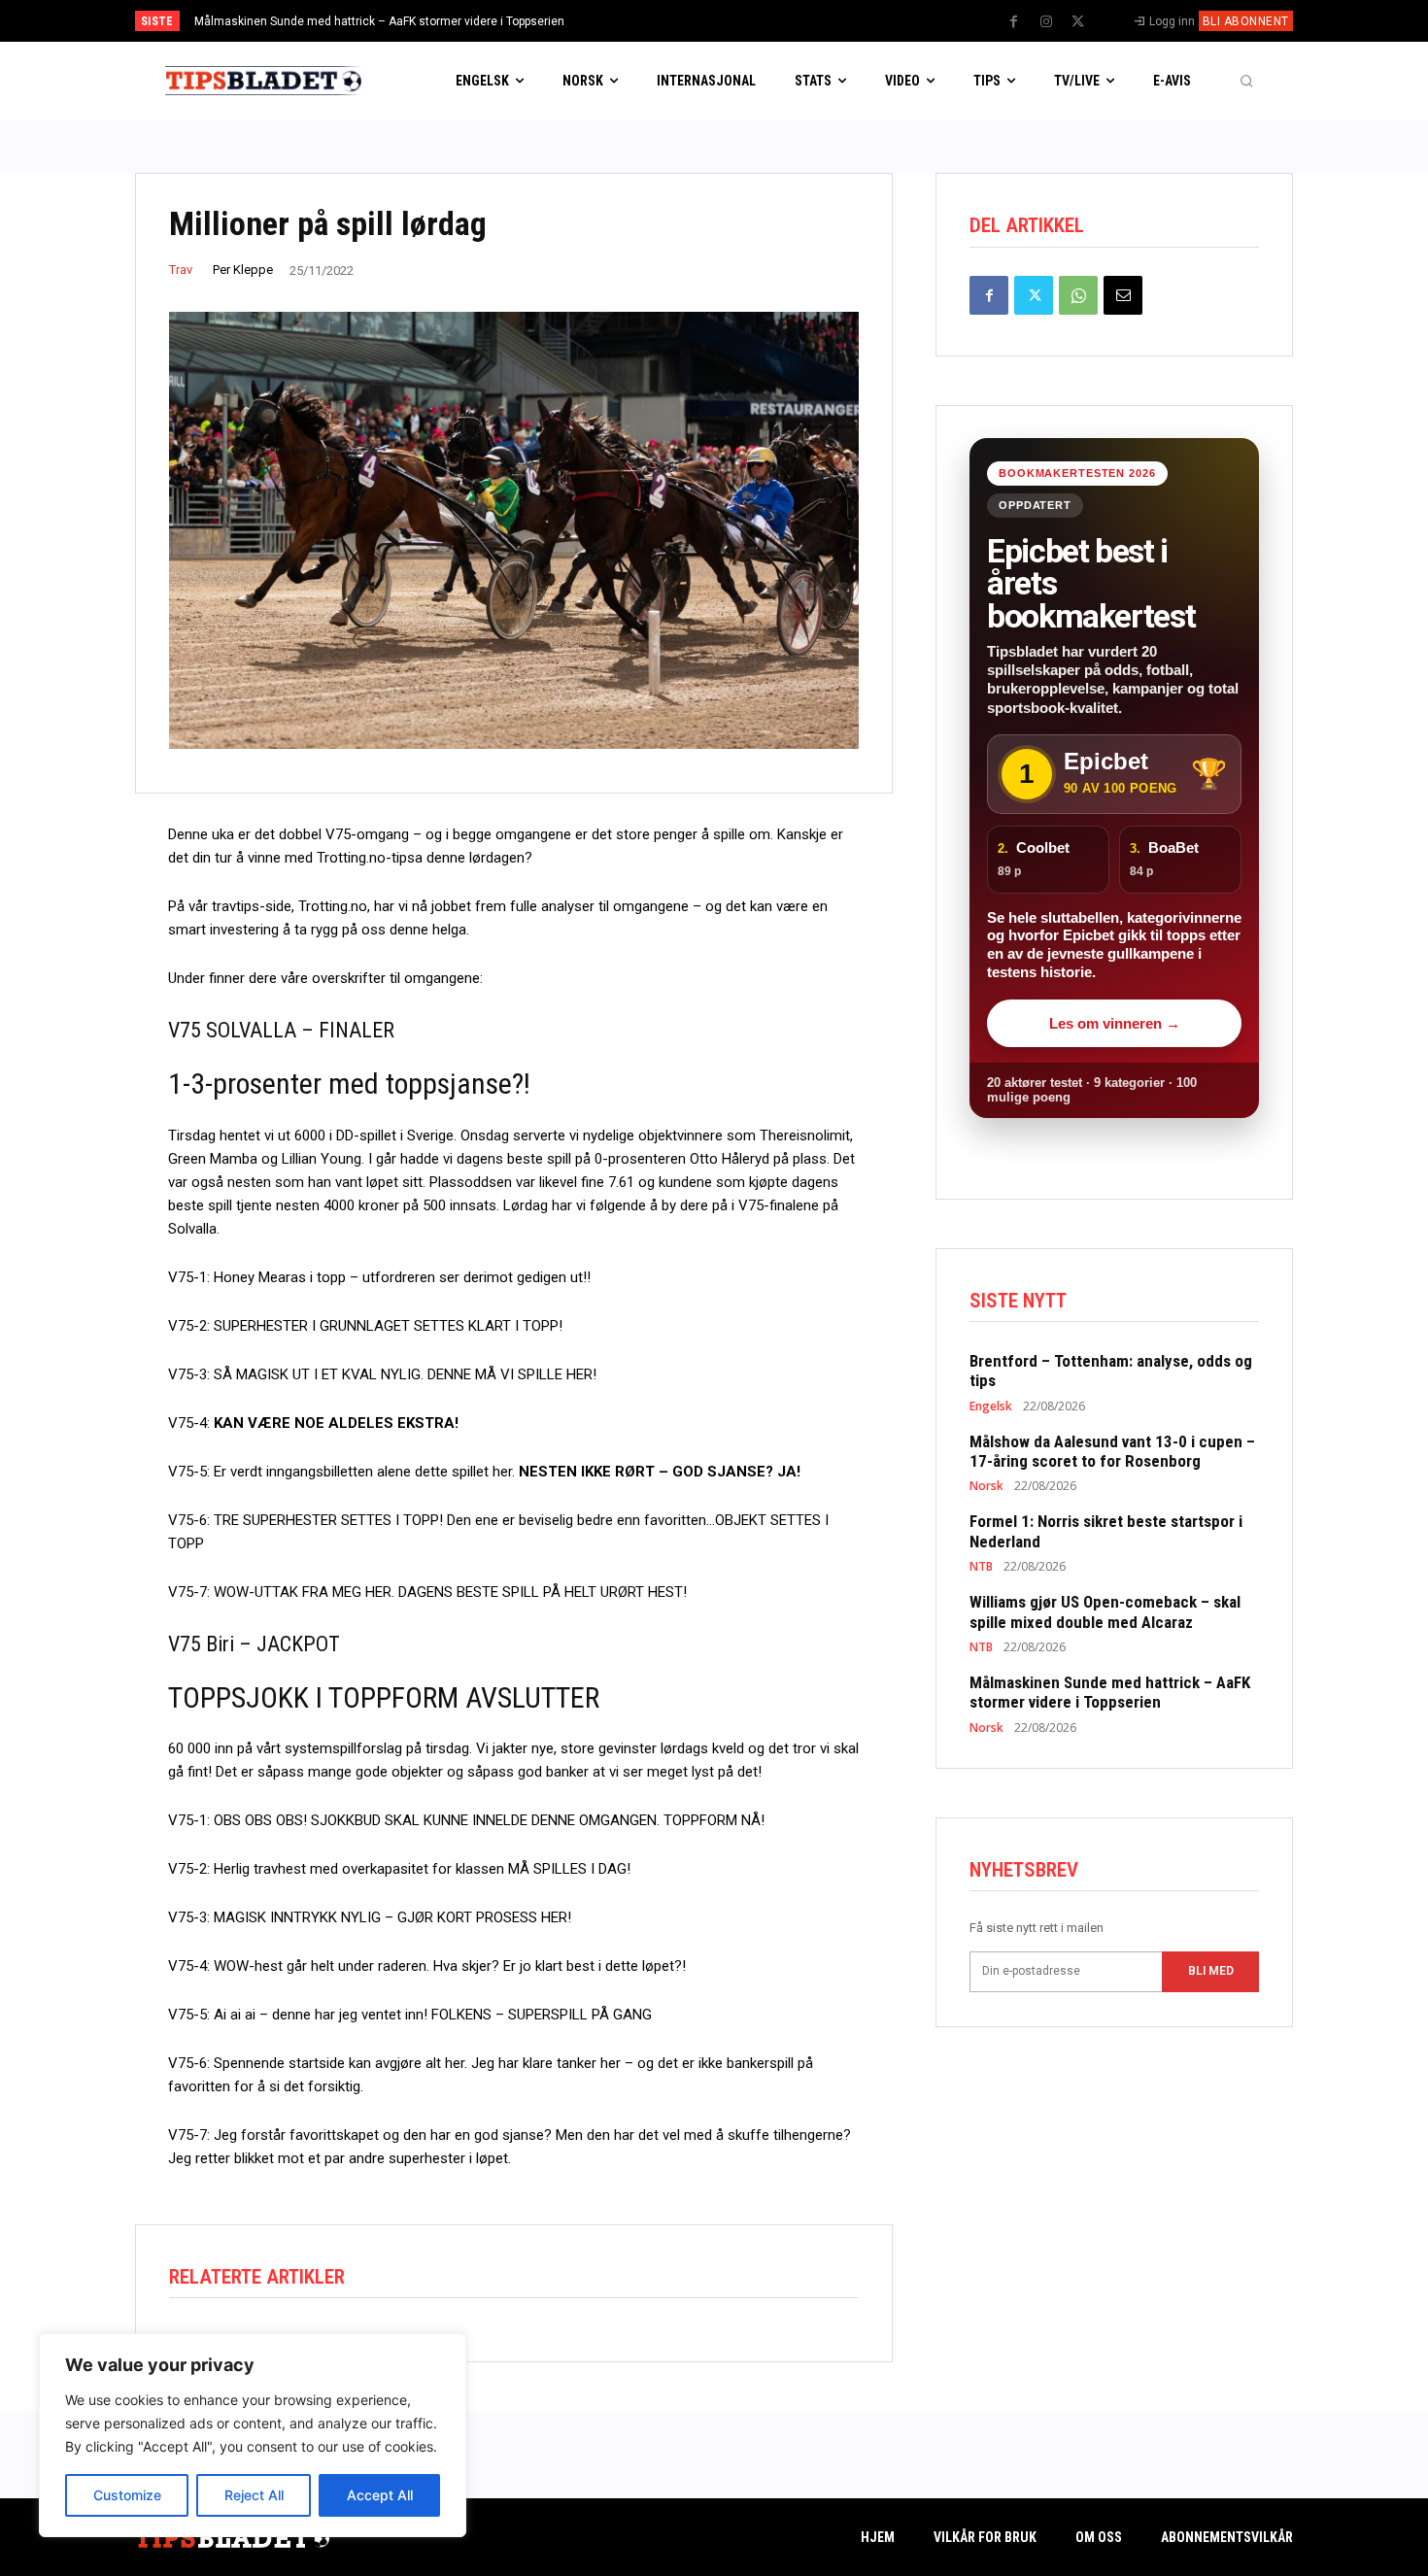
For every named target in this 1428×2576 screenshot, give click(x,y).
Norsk (986, 1486)
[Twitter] (1078, 22)
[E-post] (1123, 295)
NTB (981, 1567)
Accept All (380, 2495)
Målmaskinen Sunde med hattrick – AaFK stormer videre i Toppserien (379, 21)
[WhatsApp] (1078, 295)
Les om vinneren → (1115, 1023)
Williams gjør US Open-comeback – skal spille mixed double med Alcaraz (1105, 1611)
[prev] (748, 21)
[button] (1246, 81)
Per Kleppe (243, 270)
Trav (181, 270)
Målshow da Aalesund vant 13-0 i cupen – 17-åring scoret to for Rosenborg (1112, 1451)
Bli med (1211, 1971)
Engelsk (991, 1407)
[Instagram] (1046, 22)
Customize (127, 2495)
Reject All (254, 2495)
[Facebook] (1014, 22)
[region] (253, 2435)
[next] (779, 21)
